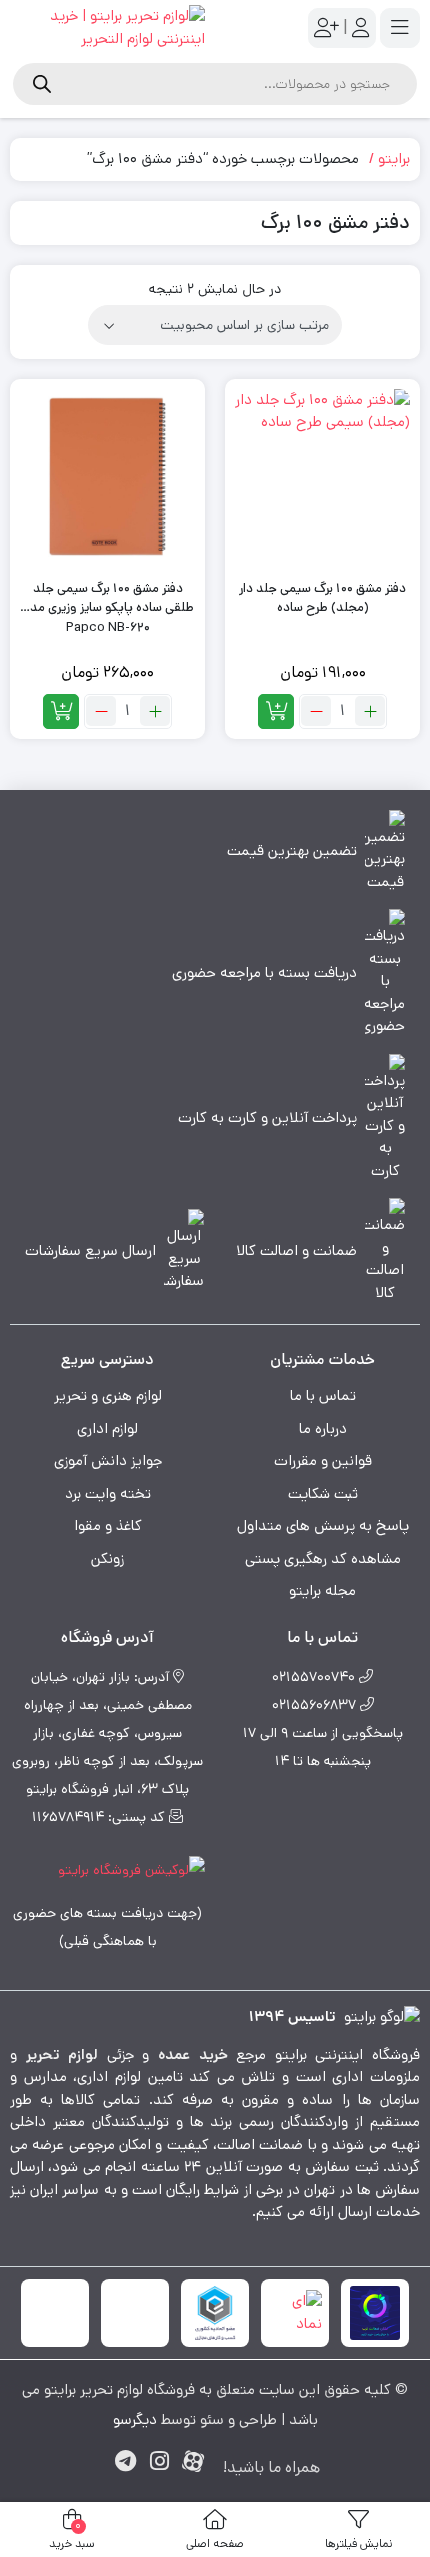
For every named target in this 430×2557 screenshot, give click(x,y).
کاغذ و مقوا (108, 1525)
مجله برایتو (322, 1590)
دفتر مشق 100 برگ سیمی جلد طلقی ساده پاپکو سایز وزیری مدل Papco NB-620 (107, 598)
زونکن (107, 1558)
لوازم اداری (107, 1428)
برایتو (394, 158)
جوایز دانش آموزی (108, 1460)
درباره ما (323, 1428)
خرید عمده (193, 2054)
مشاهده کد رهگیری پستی (323, 1558)
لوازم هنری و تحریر (108, 1395)
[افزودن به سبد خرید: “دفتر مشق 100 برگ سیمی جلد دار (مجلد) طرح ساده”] (276, 711)
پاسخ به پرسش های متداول (323, 1525)
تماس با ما (323, 1395)
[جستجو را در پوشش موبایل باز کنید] (215, 84)
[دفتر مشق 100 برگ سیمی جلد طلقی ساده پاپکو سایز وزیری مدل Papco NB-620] (107, 476)
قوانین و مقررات (323, 1460)
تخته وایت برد (108, 1493)
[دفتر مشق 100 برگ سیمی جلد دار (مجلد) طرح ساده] (322, 476)
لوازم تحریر (62, 2054)
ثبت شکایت (323, 1493)
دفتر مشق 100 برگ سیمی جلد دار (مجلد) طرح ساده (322, 598)
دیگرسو (135, 2419)
